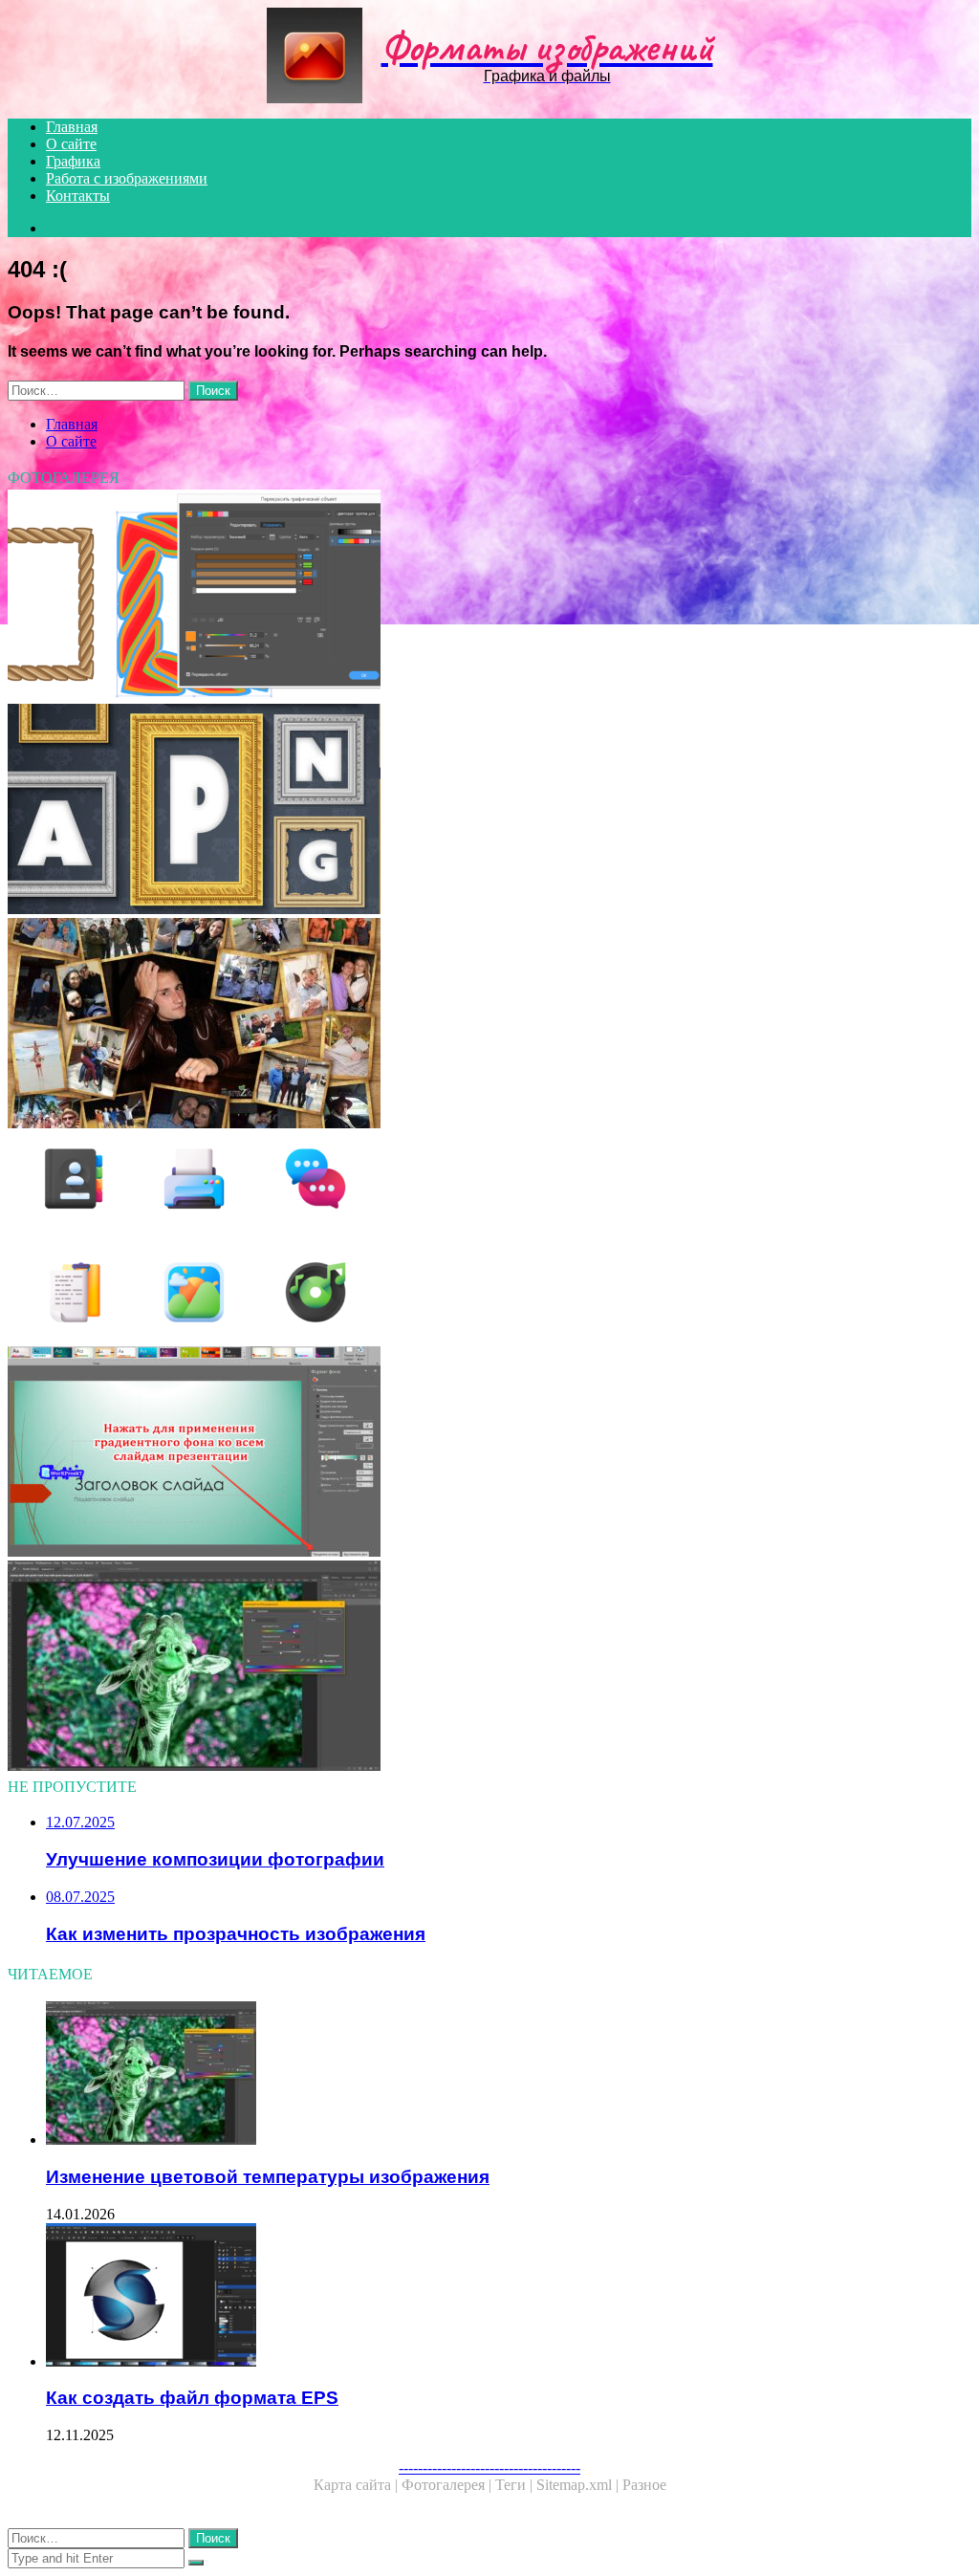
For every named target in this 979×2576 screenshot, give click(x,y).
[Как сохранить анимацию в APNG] (489, 811)
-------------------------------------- (489, 2467)
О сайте (71, 144)
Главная (72, 127)
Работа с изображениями (127, 178)
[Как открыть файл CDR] (489, 597)
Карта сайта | (358, 2485)
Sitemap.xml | (579, 2485)
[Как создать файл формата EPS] (509, 2297)
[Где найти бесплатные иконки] (489, 1239)
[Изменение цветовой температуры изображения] (509, 2075)
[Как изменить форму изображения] (489, 1453)
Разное (644, 2485)
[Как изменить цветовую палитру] (489, 1668)
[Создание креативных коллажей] (489, 1025)
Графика (73, 161)
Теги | (516, 2485)
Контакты (78, 196)
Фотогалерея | (448, 2485)
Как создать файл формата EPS (192, 2398)
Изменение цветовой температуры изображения (268, 2177)
